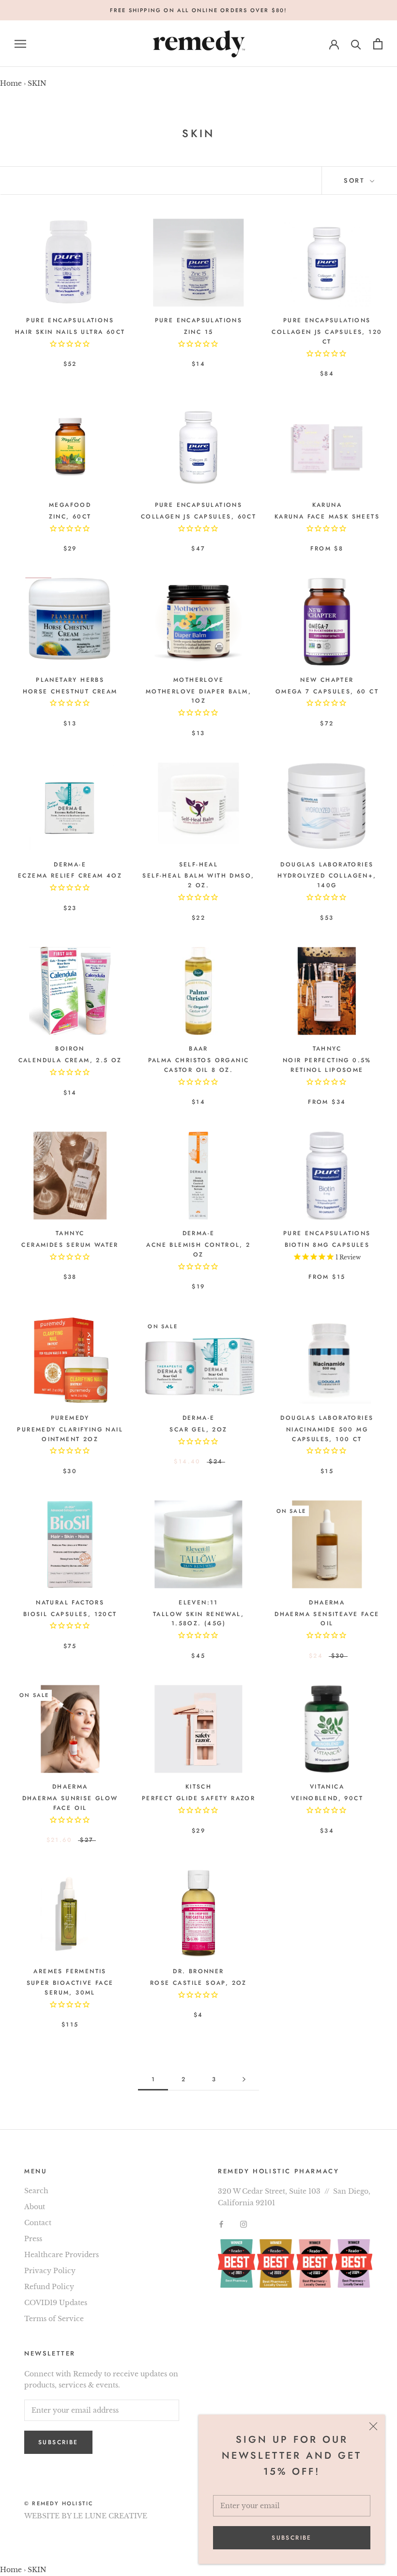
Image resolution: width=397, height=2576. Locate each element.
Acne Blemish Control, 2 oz (198, 1250)
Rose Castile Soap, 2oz (198, 1983)
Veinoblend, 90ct (327, 1798)
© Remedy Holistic (59, 2503)
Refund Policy (49, 2287)
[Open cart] (378, 44)
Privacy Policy (50, 2271)
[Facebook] (221, 2224)
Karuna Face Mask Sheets (327, 517)
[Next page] (244, 2080)
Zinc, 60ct (70, 517)
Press (33, 2239)
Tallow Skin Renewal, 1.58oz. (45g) (198, 1619)
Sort (356, 181)
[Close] (373, 2426)
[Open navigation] (20, 44)
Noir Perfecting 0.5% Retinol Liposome (327, 1065)
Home (11, 83)
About (35, 2207)
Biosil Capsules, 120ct (70, 1614)
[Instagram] (244, 2224)
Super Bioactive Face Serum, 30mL (70, 1988)
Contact (38, 2223)
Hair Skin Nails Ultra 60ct (70, 332)
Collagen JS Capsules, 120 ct (327, 337)
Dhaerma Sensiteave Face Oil (327, 1619)
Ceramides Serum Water (70, 1245)
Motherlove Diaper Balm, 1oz (198, 696)
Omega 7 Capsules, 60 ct (327, 691)
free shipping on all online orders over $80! (199, 10)
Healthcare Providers (61, 2255)
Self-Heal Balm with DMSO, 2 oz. (198, 880)
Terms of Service (54, 2319)
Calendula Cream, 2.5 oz (70, 1060)
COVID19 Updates (56, 2303)
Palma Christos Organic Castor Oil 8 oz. (199, 1065)
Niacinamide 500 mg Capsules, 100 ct (327, 1434)
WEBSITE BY (48, 2516)
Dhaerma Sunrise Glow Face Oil (70, 1803)
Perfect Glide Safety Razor (198, 1798)
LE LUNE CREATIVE (110, 2516)
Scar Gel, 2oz (198, 1429)
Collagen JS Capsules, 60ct (198, 517)
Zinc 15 (199, 332)
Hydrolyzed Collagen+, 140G (327, 880)
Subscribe (292, 2538)
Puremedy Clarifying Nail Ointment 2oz (70, 1434)
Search (36, 2191)
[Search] (356, 44)
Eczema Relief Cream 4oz (70, 876)
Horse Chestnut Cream (70, 691)
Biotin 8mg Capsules (327, 1245)
